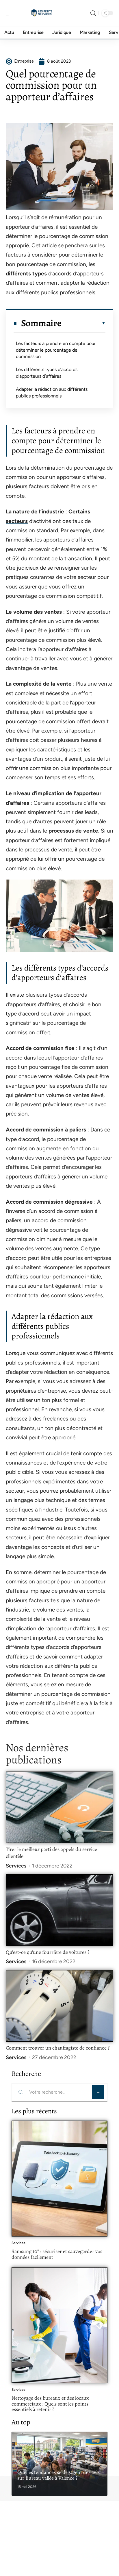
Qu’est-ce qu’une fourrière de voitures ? (48, 1952)
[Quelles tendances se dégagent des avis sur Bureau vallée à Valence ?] (59, 2464)
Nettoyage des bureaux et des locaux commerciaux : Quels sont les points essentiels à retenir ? (50, 2404)
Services (16, 1866)
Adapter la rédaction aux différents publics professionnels (52, 392)
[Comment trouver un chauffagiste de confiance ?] (59, 2006)
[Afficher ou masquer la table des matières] (83, 323)
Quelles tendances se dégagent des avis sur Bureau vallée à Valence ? (58, 2475)
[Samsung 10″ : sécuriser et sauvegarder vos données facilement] (59, 2179)
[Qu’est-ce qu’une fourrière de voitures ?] (59, 1910)
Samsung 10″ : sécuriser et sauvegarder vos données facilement (57, 2254)
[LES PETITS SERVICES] (42, 13)
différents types (26, 274)
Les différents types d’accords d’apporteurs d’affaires (47, 373)
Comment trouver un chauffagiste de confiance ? (58, 2048)
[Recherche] (93, 13)
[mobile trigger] (11, 13)
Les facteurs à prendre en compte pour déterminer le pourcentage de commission (56, 350)
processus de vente (73, 831)
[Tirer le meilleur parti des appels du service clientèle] (59, 1807)
